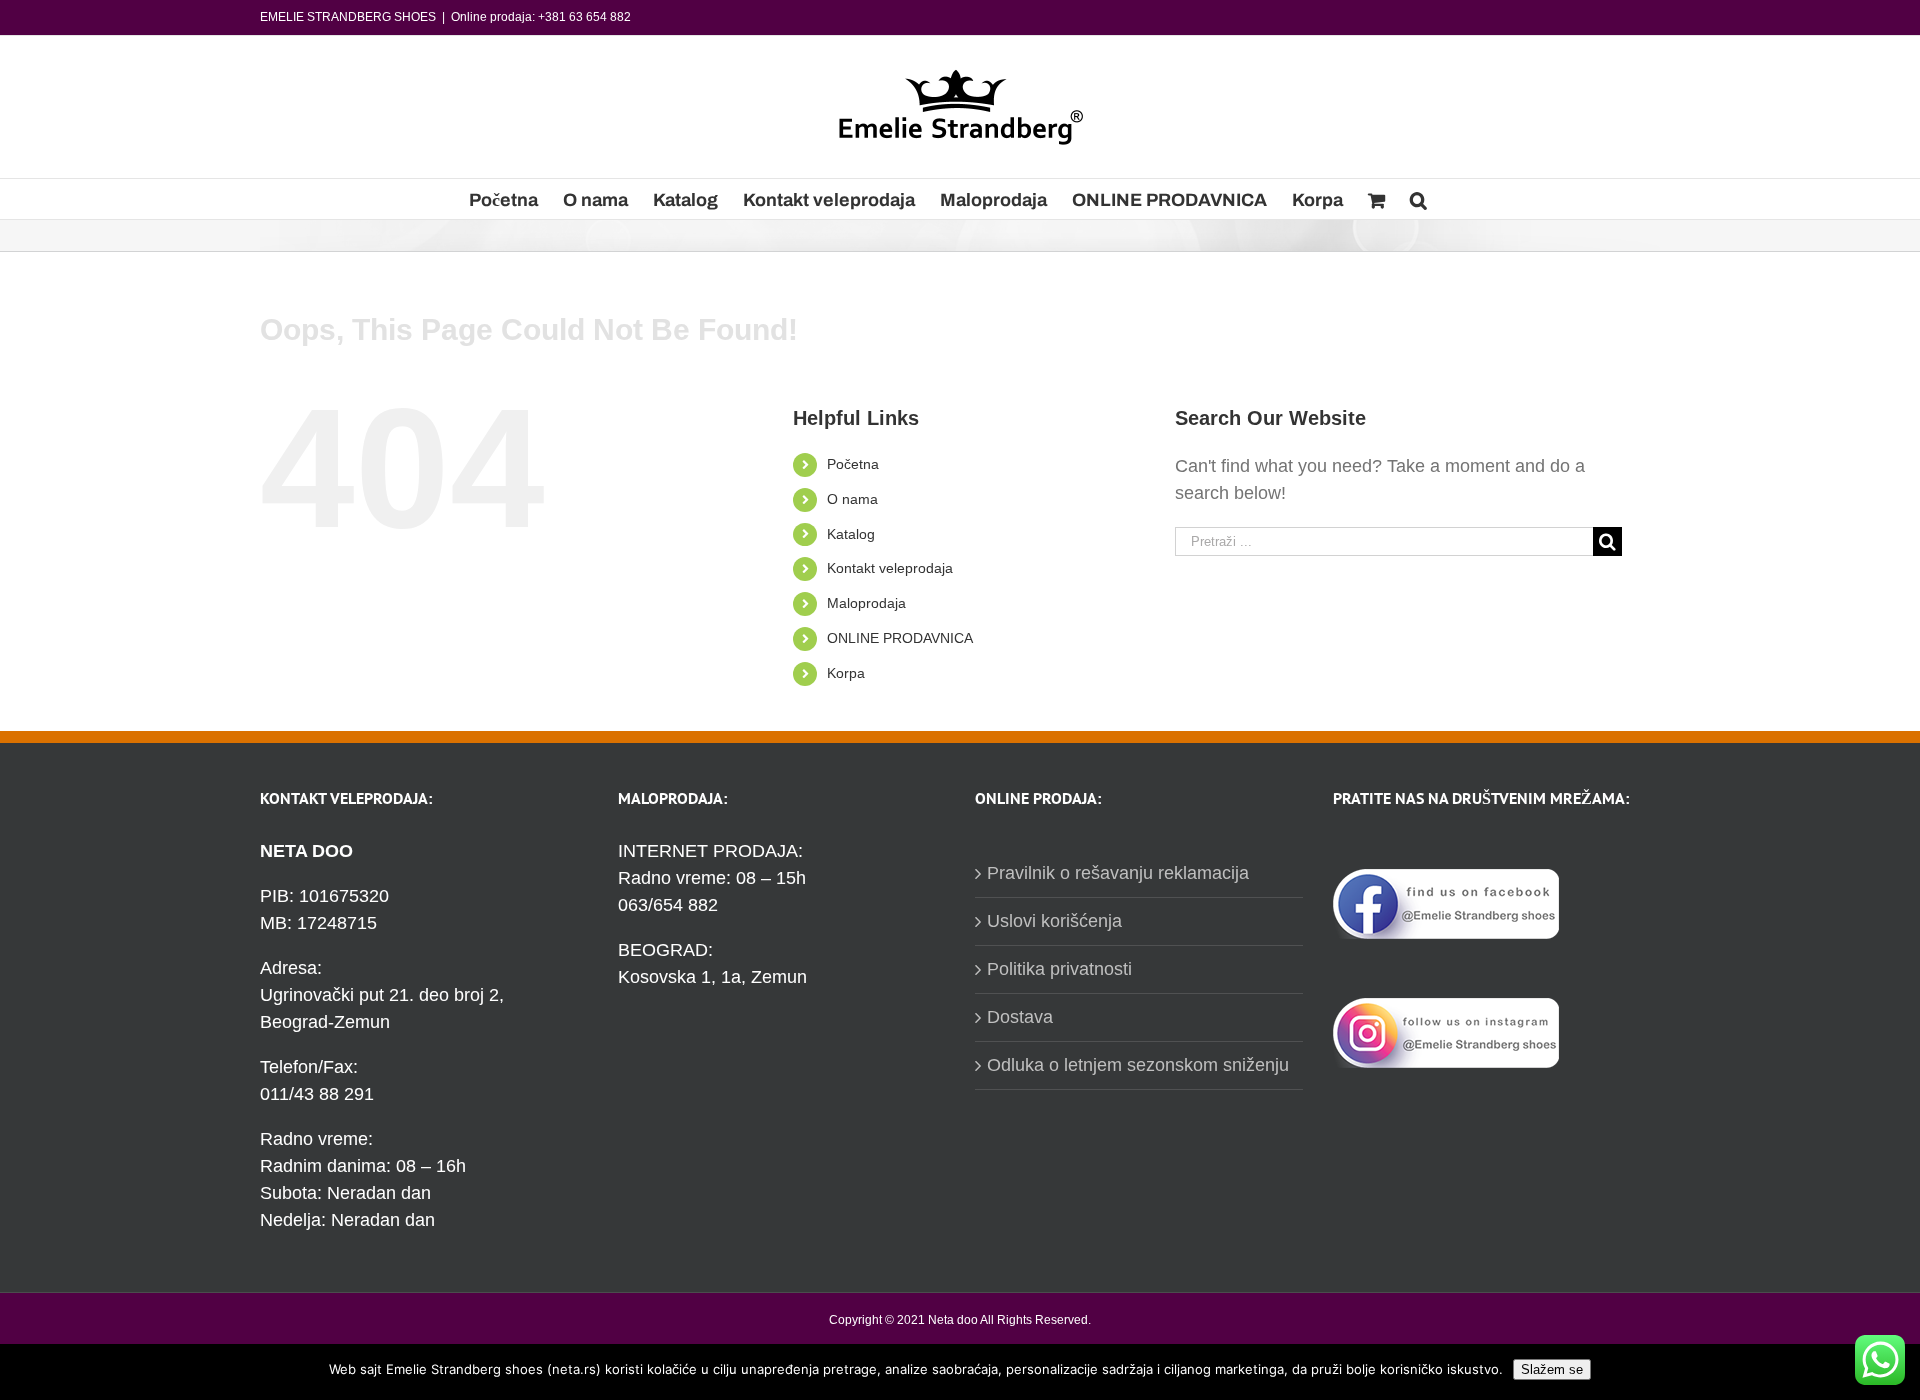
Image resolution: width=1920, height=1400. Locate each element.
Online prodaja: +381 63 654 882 (541, 17)
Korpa (846, 673)
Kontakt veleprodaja (890, 568)
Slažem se (1552, 1369)
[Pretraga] (1418, 199)
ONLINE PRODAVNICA (900, 638)
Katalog (851, 534)
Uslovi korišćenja (1054, 921)
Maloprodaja (866, 603)
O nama (852, 499)
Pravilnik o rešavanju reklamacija (1118, 873)
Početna (853, 464)
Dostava (1020, 1017)
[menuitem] (503, 199)
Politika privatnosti (1059, 969)
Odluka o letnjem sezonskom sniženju (1138, 1065)
